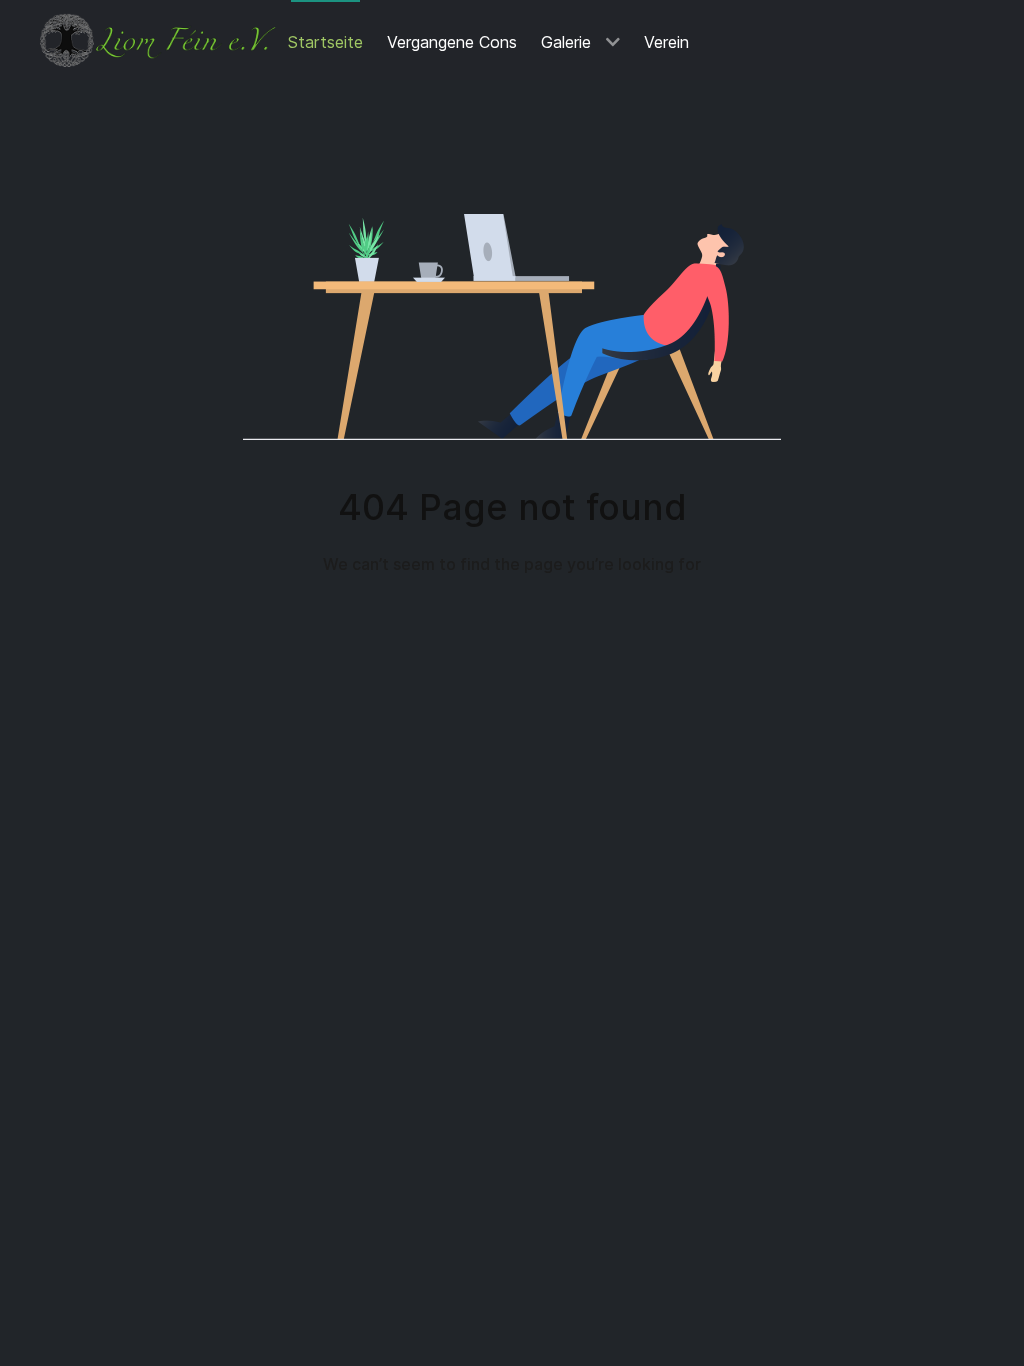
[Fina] (158, 40)
